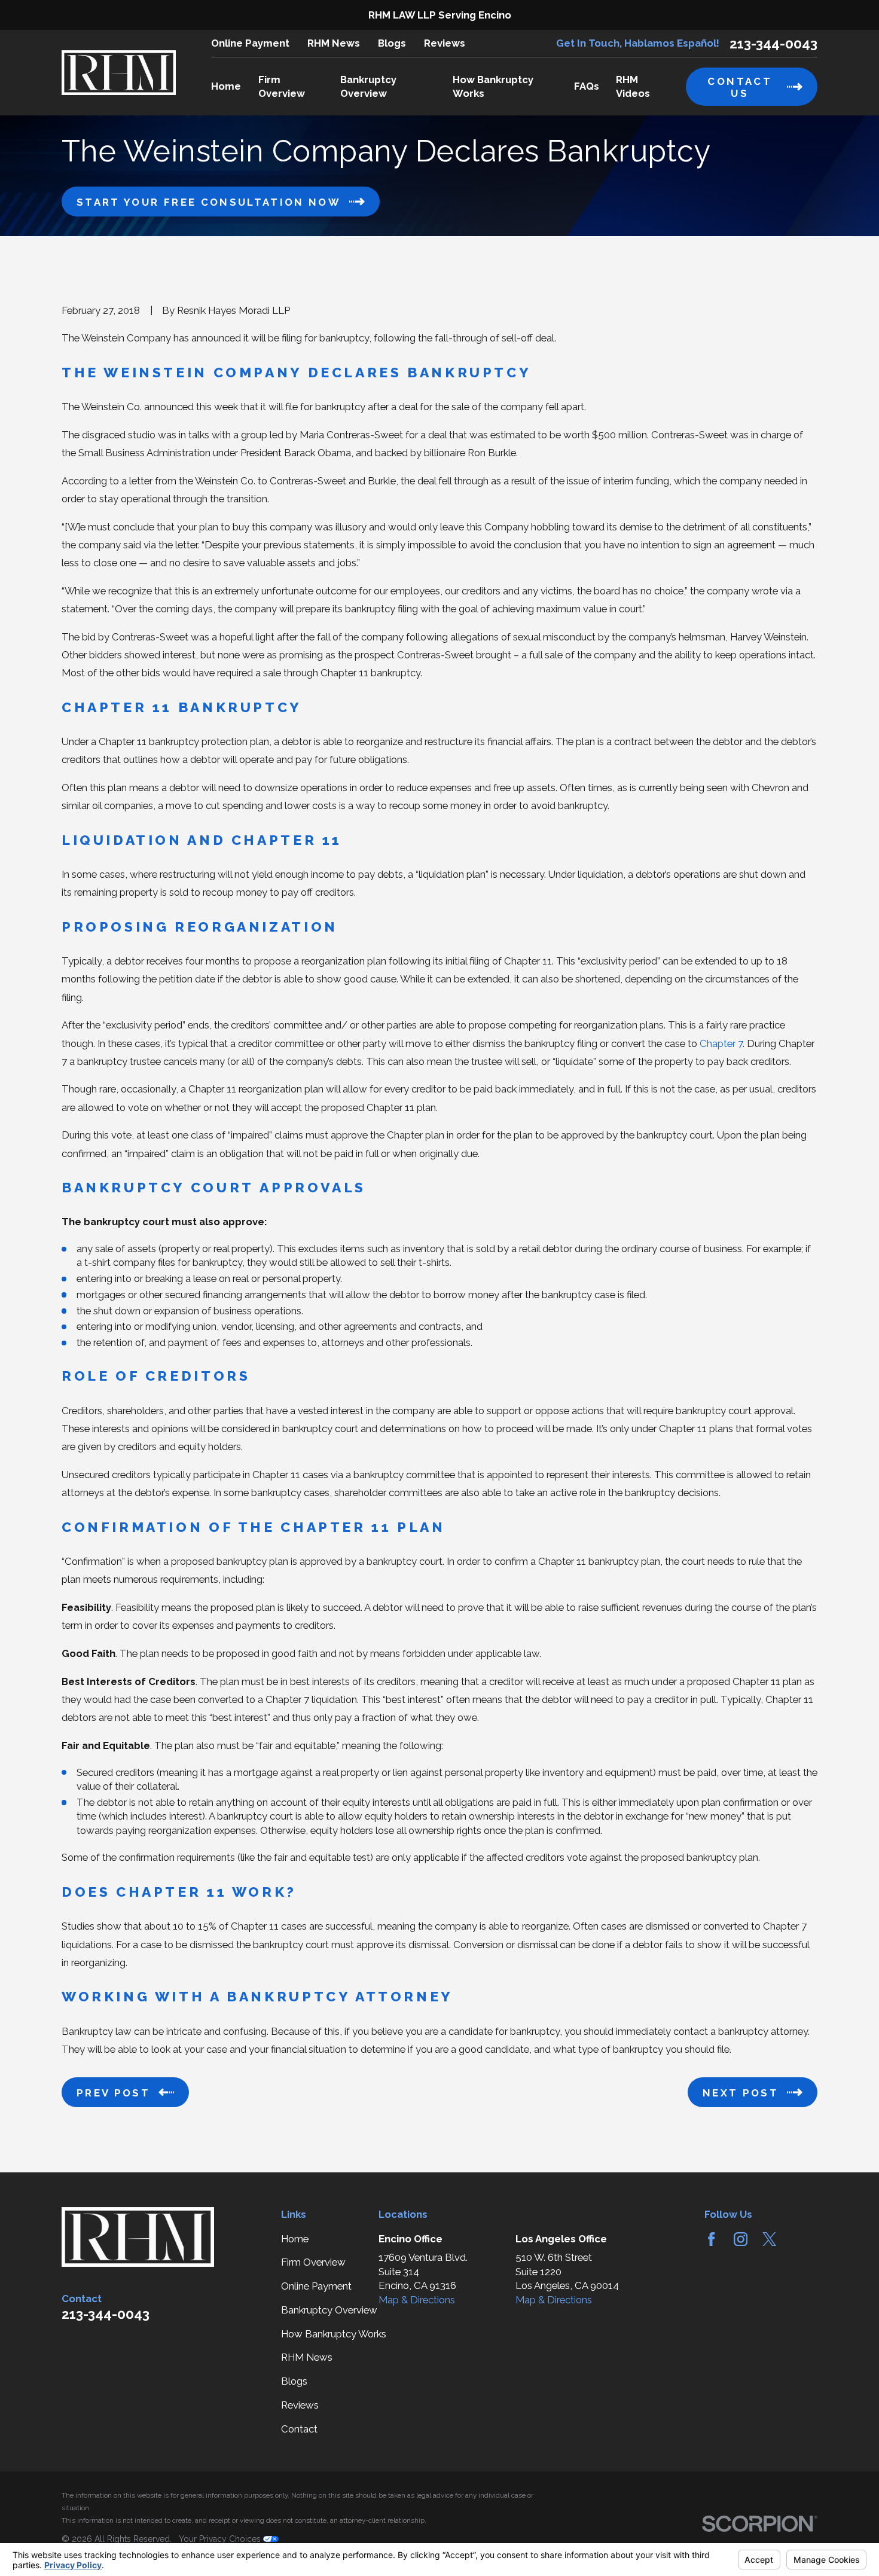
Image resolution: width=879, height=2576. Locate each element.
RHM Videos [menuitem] (633, 86)
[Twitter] (769, 2239)
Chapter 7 (721, 1043)
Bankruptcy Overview (329, 2310)
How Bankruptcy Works (334, 2334)
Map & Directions (417, 2300)
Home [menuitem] (226, 86)
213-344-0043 (773, 44)
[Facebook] (711, 2239)
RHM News (334, 43)
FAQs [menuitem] (587, 86)
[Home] (119, 73)
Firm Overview (313, 2262)
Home (295, 2239)
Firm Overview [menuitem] (282, 86)
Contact (299, 2429)
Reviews (445, 43)
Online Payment (250, 43)
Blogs (392, 43)
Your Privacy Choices (221, 2539)
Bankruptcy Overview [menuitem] (368, 86)
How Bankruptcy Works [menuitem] (493, 86)
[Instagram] (741, 2239)
